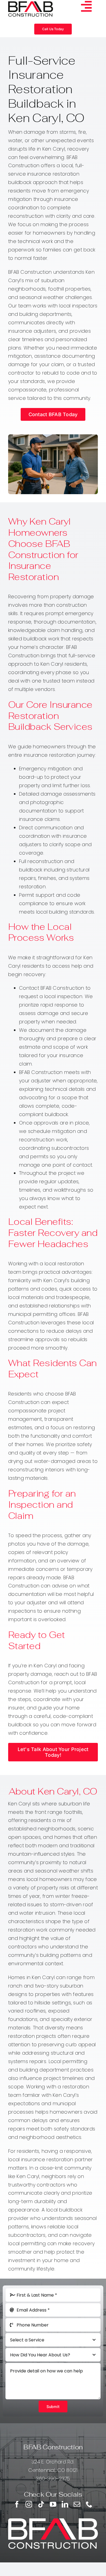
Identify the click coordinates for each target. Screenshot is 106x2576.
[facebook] (17, 2504)
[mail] (77, 2504)
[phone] (89, 2504)
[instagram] (29, 2504)
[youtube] (53, 2504)
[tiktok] (41, 2504)
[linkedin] (65, 2504)
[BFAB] (31, 4)
